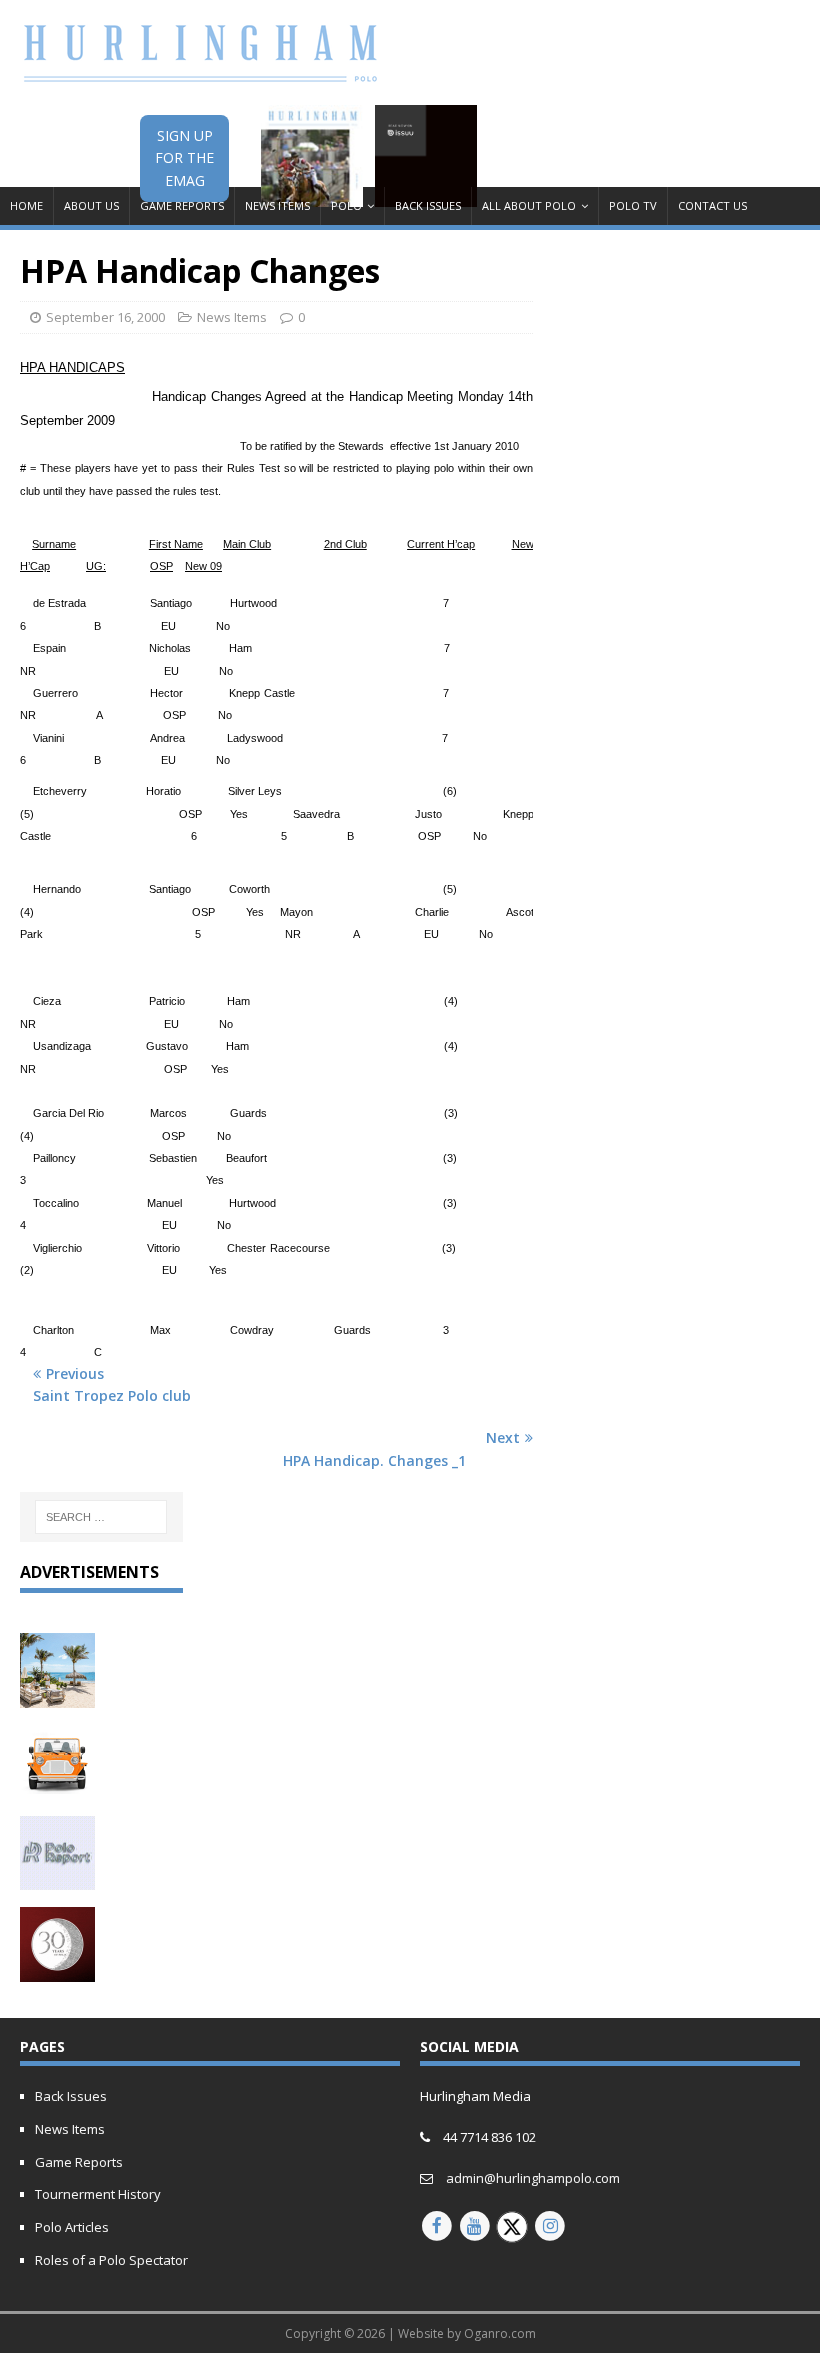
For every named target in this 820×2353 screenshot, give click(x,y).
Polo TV (633, 205)
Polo (346, 205)
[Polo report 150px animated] (57, 1878)
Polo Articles (72, 2227)
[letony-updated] (57, 1696)
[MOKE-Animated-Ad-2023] (57, 1787)
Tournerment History (98, 2194)
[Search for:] (101, 1517)
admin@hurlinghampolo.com (533, 2178)
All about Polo (529, 205)
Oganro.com (500, 2333)
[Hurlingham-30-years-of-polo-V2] (57, 1969)
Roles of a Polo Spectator (111, 2260)
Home (26, 205)
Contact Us (712, 205)
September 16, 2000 (105, 317)
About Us (91, 205)
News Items (277, 205)
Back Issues (428, 205)
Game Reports (182, 205)
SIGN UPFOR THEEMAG (184, 158)
